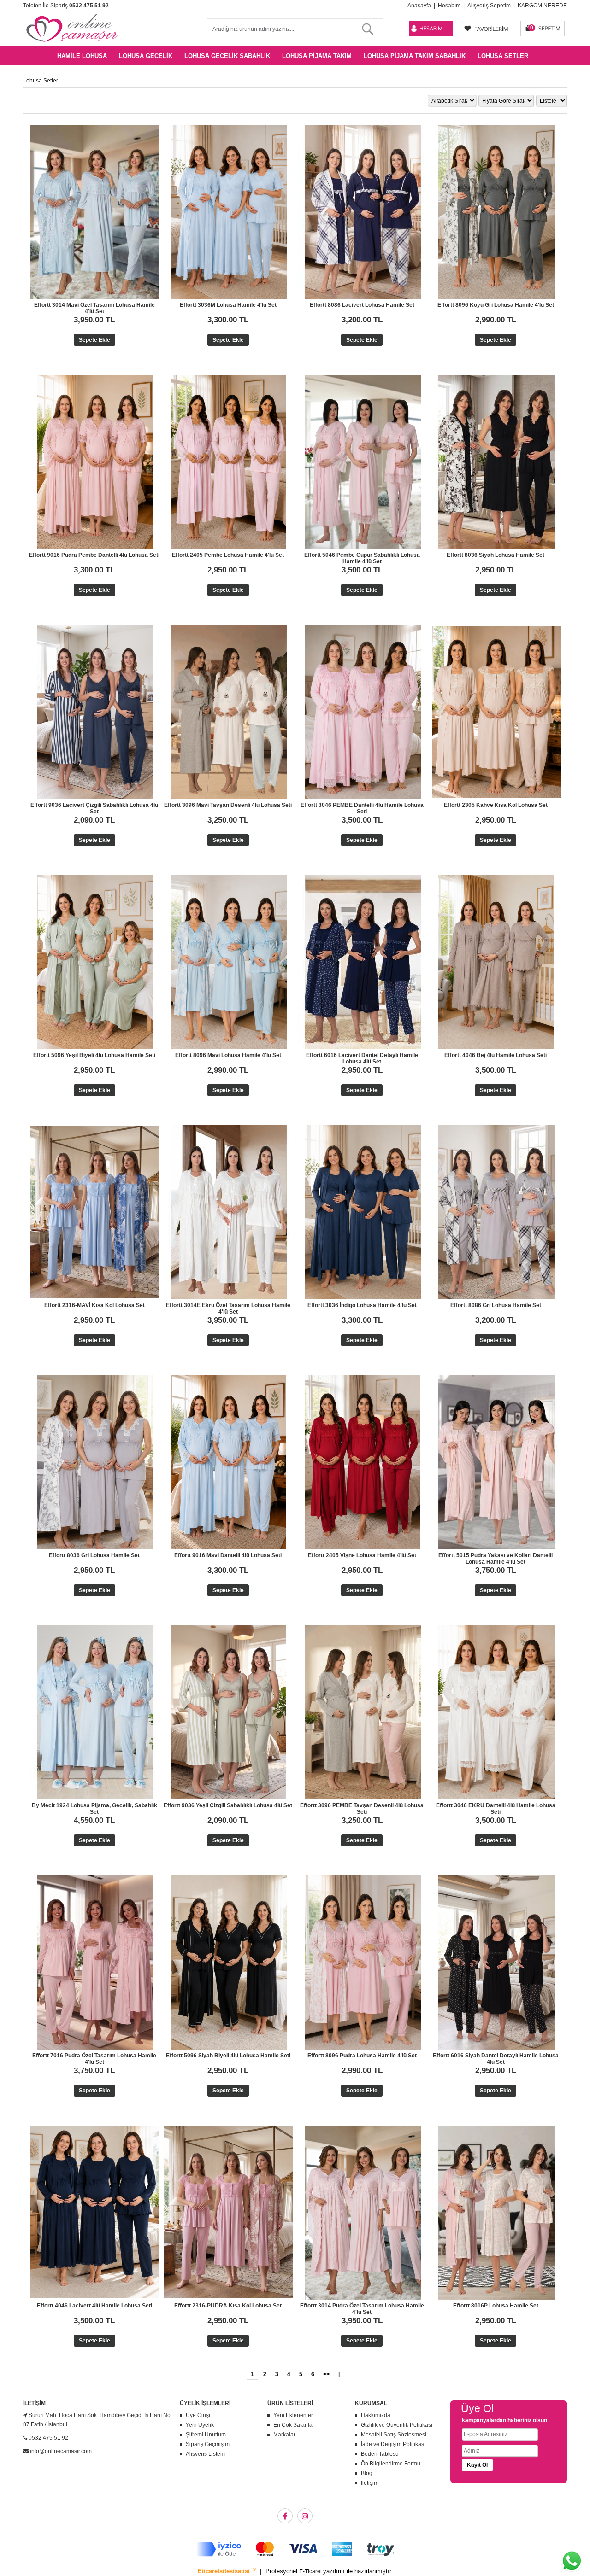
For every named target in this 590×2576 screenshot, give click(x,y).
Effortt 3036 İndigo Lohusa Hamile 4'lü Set (362, 1305)
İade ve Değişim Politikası (393, 2444)
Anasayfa (419, 6)
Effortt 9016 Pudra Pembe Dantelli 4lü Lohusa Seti (94, 555)
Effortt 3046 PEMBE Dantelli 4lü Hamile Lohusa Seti (362, 808)
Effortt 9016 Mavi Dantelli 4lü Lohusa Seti (228, 1555)
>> (326, 2374)
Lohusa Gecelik (146, 56)
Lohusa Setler (503, 56)
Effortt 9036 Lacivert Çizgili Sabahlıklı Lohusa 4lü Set (94, 808)
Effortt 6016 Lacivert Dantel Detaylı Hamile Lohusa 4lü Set (362, 1058)
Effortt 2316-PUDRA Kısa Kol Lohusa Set (228, 2306)
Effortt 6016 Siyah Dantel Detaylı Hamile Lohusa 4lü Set (496, 2059)
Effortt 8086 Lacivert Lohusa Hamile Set (362, 305)
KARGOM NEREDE (542, 6)
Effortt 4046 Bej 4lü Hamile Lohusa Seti (496, 1055)
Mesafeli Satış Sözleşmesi (394, 2435)
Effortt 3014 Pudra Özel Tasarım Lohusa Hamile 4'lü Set (362, 2309)
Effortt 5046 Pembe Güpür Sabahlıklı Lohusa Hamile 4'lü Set (362, 558)
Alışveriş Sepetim (489, 6)
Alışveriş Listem (205, 2454)
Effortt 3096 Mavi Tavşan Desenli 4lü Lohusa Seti (228, 805)
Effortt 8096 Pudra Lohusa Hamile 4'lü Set (362, 2056)
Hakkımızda (376, 2415)
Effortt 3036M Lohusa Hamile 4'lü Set (228, 305)
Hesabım (449, 6)
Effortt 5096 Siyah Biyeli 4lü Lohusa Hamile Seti (228, 2056)
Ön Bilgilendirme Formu (391, 2464)
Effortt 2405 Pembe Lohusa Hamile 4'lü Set (228, 555)
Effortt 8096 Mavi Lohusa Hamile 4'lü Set (228, 1055)
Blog (367, 2473)
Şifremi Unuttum (206, 2435)
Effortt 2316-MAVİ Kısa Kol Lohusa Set (94, 1305)
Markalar (284, 2435)
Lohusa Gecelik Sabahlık (227, 56)
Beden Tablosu (380, 2454)
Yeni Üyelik (200, 2425)
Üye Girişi (198, 2415)
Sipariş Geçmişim (208, 2444)
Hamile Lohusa (82, 56)
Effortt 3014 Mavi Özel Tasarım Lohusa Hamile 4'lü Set (94, 308)
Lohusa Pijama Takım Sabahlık (415, 56)
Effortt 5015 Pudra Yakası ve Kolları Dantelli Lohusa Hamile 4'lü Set (496, 1559)
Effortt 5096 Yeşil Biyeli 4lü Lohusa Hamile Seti (94, 1055)
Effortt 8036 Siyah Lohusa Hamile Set (496, 555)
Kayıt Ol (477, 2465)
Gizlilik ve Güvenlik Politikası (397, 2425)
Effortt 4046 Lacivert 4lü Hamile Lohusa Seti (94, 2306)
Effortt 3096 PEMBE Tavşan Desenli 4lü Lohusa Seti (362, 1809)
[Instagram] (305, 2516)
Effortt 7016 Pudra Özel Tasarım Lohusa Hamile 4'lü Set (94, 2059)
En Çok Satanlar (294, 2425)
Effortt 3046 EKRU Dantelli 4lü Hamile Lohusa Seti (496, 1809)
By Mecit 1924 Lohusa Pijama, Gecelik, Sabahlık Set (94, 1809)
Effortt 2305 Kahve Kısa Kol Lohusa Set (496, 805)
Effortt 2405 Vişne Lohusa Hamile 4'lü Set (362, 1555)
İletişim (370, 2483)
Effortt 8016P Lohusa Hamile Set (496, 2306)
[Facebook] (285, 2516)
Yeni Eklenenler (293, 2415)
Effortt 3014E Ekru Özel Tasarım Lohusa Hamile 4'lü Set (228, 1308)
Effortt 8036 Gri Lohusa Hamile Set (94, 1555)
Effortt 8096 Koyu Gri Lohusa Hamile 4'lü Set (496, 305)
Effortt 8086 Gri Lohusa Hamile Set (496, 1305)
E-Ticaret (311, 2571)
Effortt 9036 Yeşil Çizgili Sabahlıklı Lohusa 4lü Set (228, 1805)
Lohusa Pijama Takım (317, 56)
